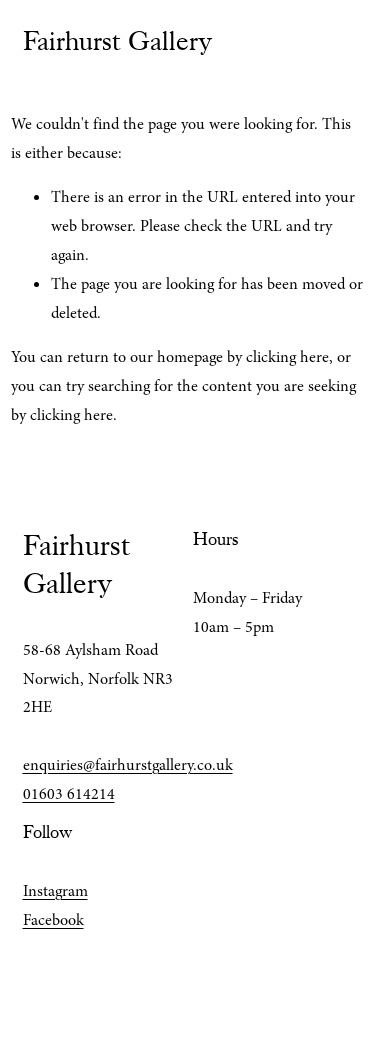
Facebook (53, 920)
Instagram (55, 891)
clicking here (287, 357)
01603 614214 (69, 794)
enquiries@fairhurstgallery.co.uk (128, 765)
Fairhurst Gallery (117, 41)
